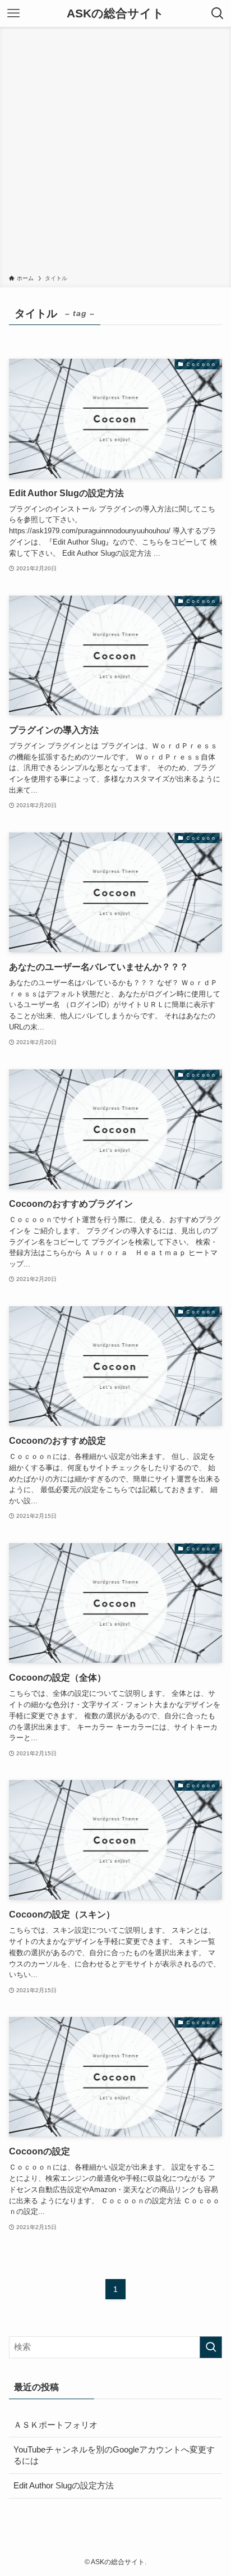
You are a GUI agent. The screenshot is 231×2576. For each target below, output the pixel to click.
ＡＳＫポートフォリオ (56, 2425)
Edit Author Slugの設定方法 (64, 2486)
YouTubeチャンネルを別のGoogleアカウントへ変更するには (114, 2456)
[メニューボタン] (13, 13)
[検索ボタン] (218, 13)
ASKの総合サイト (115, 14)
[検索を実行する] (211, 2348)
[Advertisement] (115, 153)
